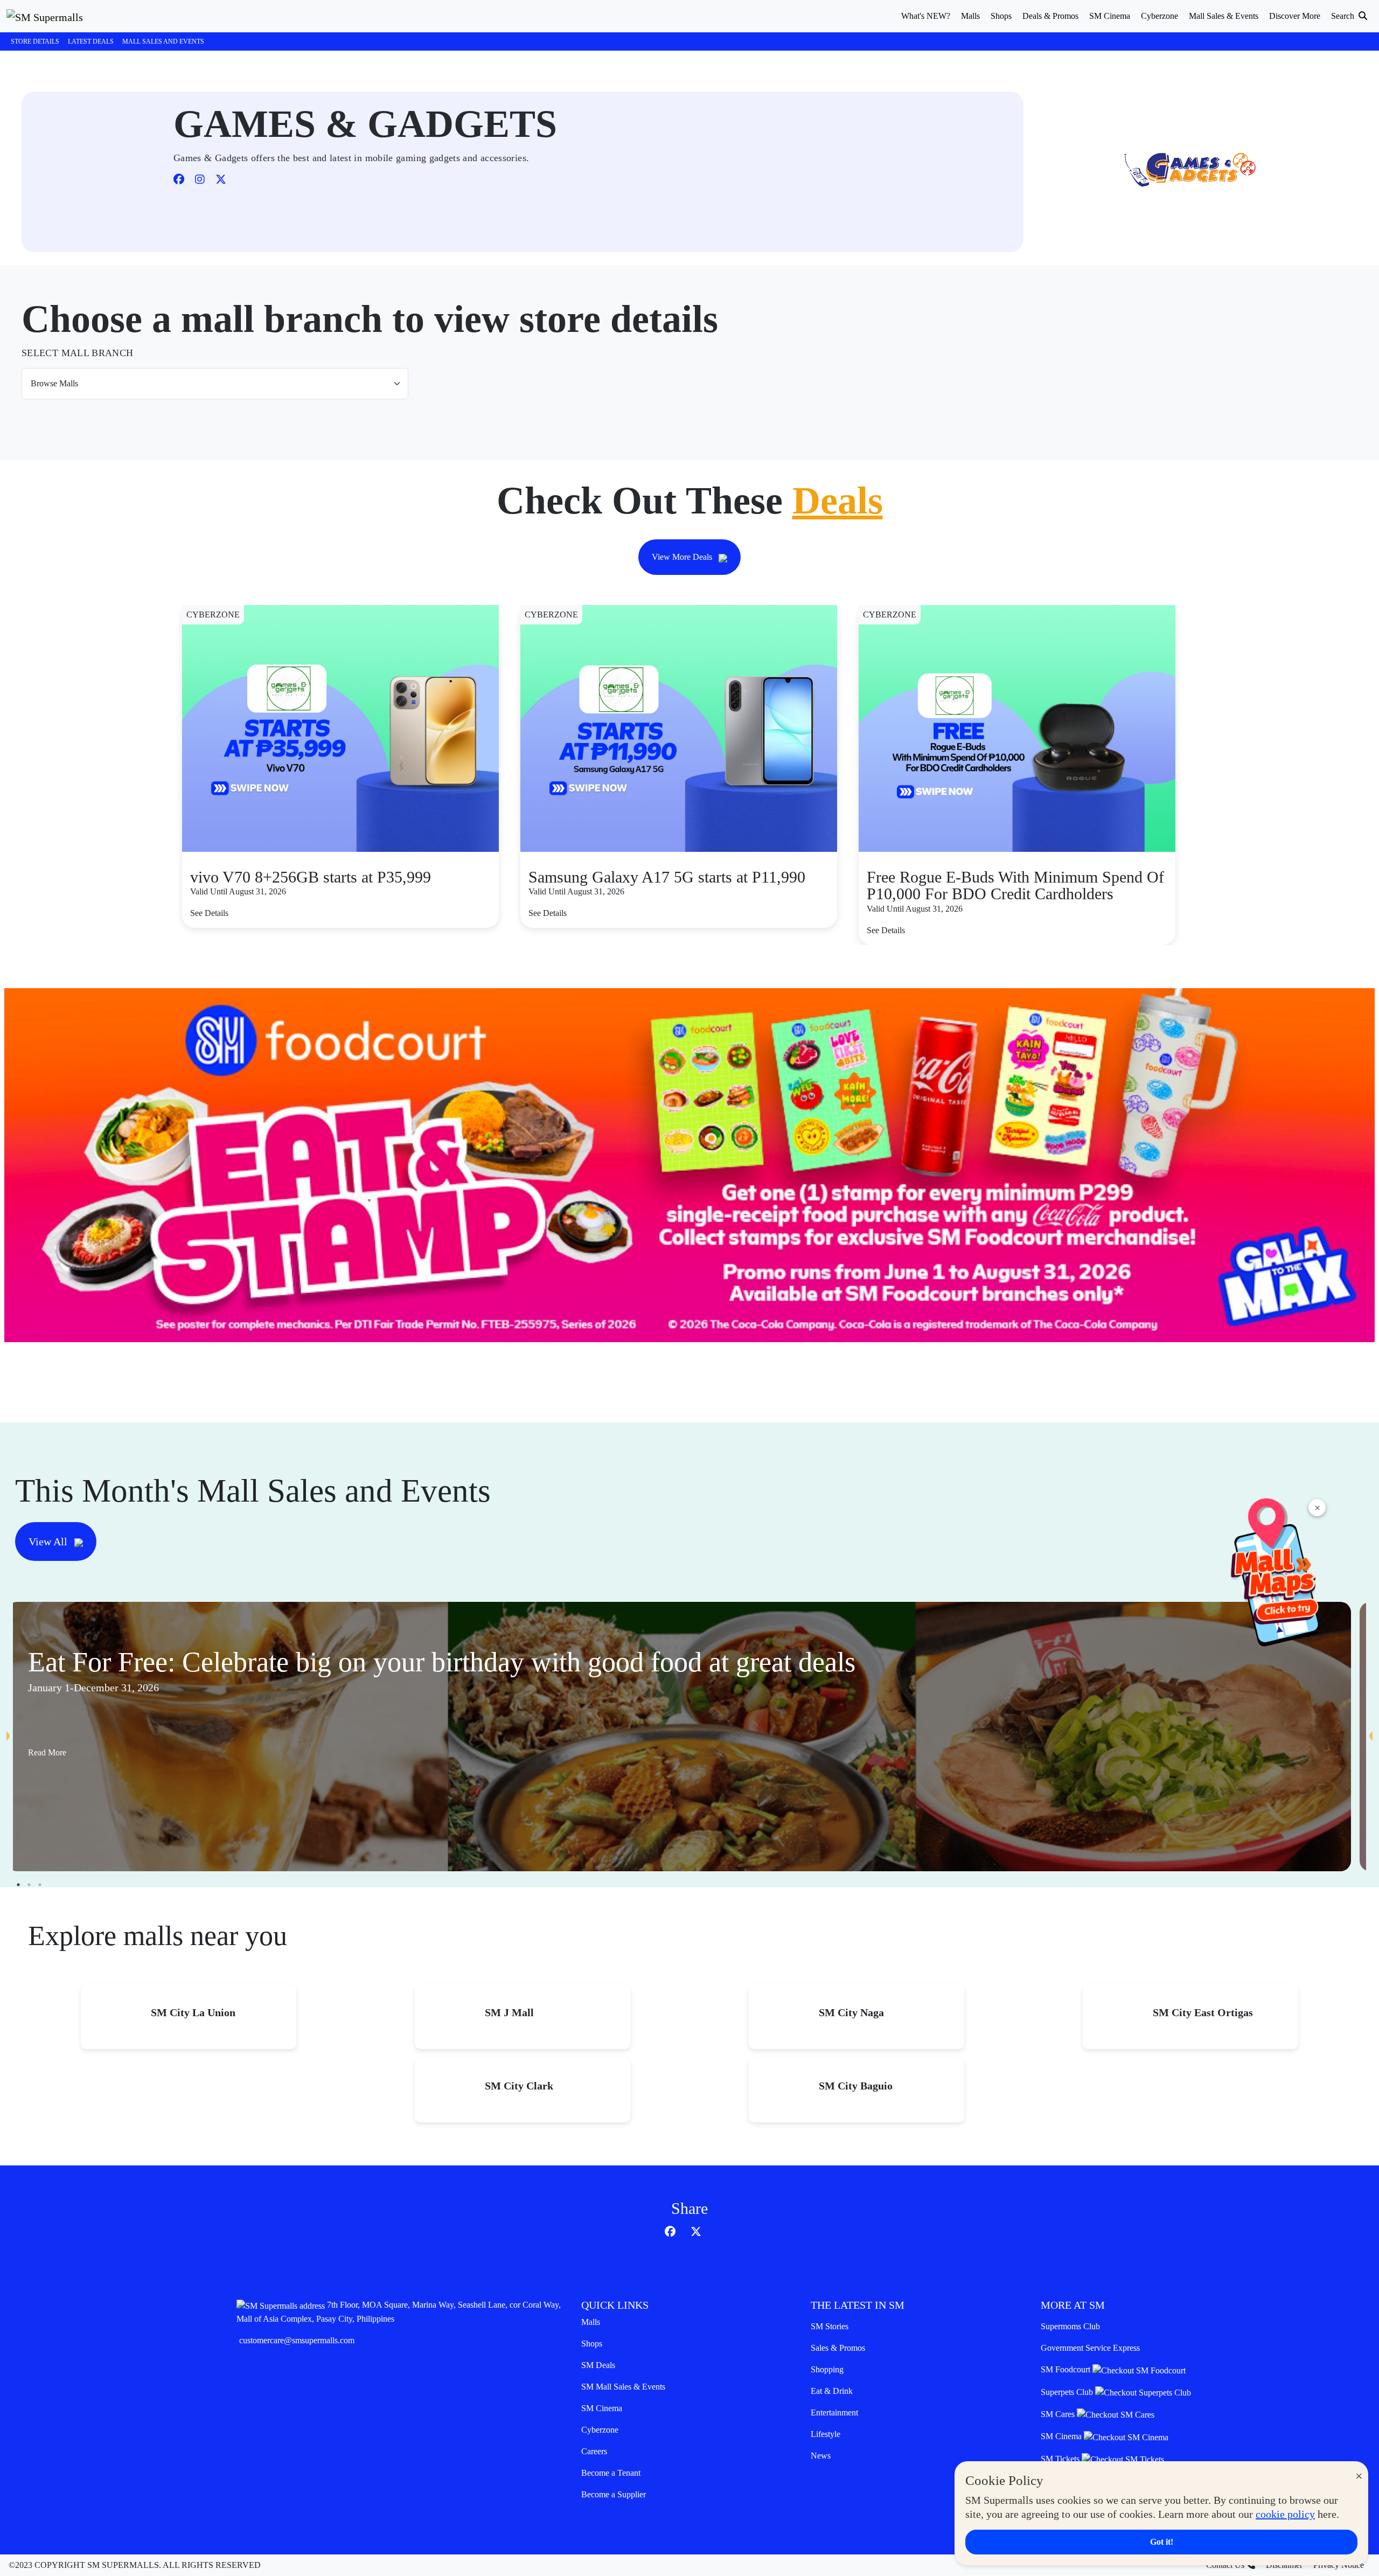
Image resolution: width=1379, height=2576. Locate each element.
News (821, 2456)
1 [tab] (18, 1885)
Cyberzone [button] (1159, 16)
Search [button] (1344, 16)
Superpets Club (1068, 2392)
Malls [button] (970, 16)
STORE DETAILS (35, 41)
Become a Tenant (611, 2473)
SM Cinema (602, 2408)
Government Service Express (1090, 2348)
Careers (594, 2451)
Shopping (827, 2369)
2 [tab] (29, 1885)
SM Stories (830, 2326)
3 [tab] (40, 1885)
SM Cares (1059, 2414)
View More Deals (683, 557)
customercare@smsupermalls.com (297, 2340)
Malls (591, 2322)
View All (49, 1542)
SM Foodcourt (1067, 2369)
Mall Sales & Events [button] (1224, 16)
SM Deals (598, 2365)
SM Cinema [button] (1110, 16)
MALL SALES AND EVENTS (163, 41)
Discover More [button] (1295, 16)
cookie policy (1285, 2514)
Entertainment (834, 2412)
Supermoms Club (1070, 2326)
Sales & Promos (838, 2348)
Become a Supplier (614, 2494)
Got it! (1162, 2542)
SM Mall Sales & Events (623, 2387)
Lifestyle (826, 2434)
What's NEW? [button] (926, 16)
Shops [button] (1001, 16)
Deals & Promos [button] (1050, 16)
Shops (592, 2344)
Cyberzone (600, 2430)
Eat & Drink (832, 2391)
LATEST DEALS (91, 41)
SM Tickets (1061, 2459)
